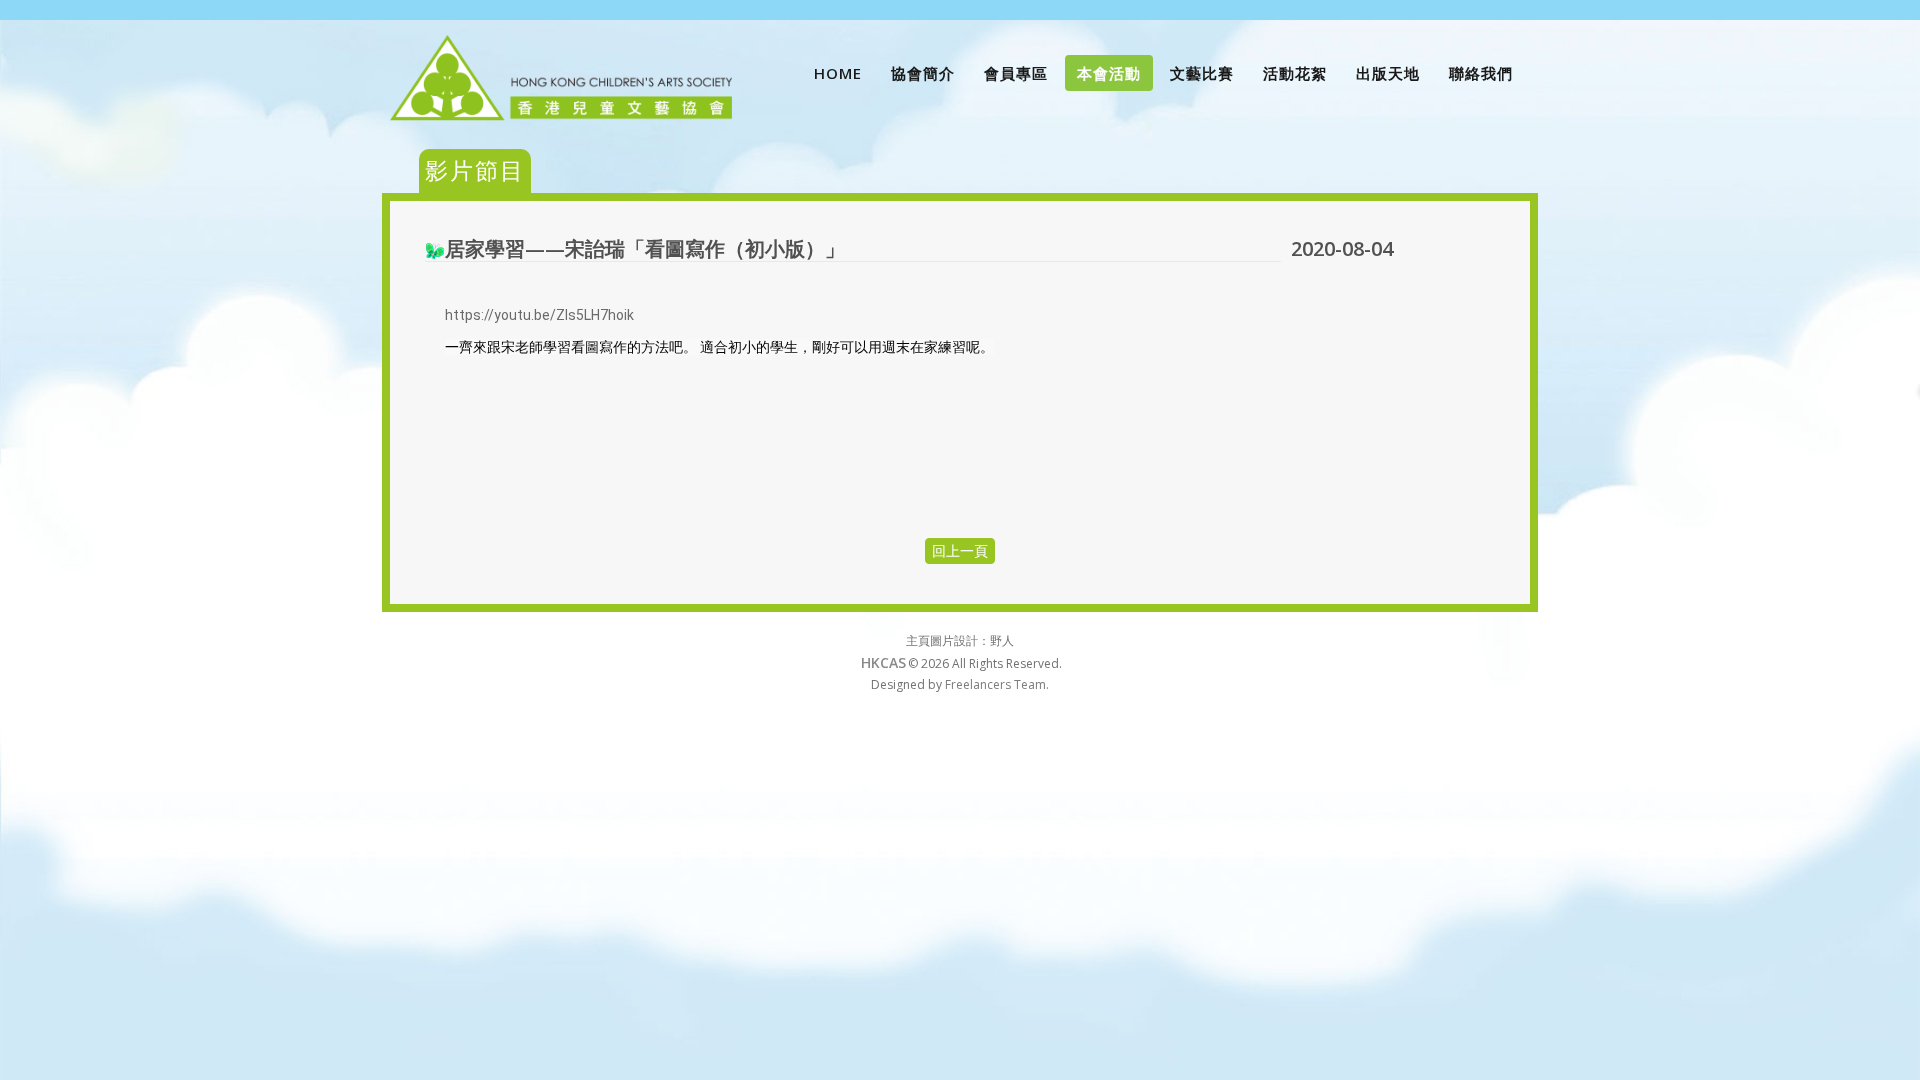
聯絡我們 (1481, 73)
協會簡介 (923, 73)
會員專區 (1016, 73)
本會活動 (1109, 73)
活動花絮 (1295, 73)
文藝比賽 (1202, 73)
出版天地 (1388, 73)
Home (838, 73)
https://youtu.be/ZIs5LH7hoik (539, 315)
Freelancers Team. (997, 684)
